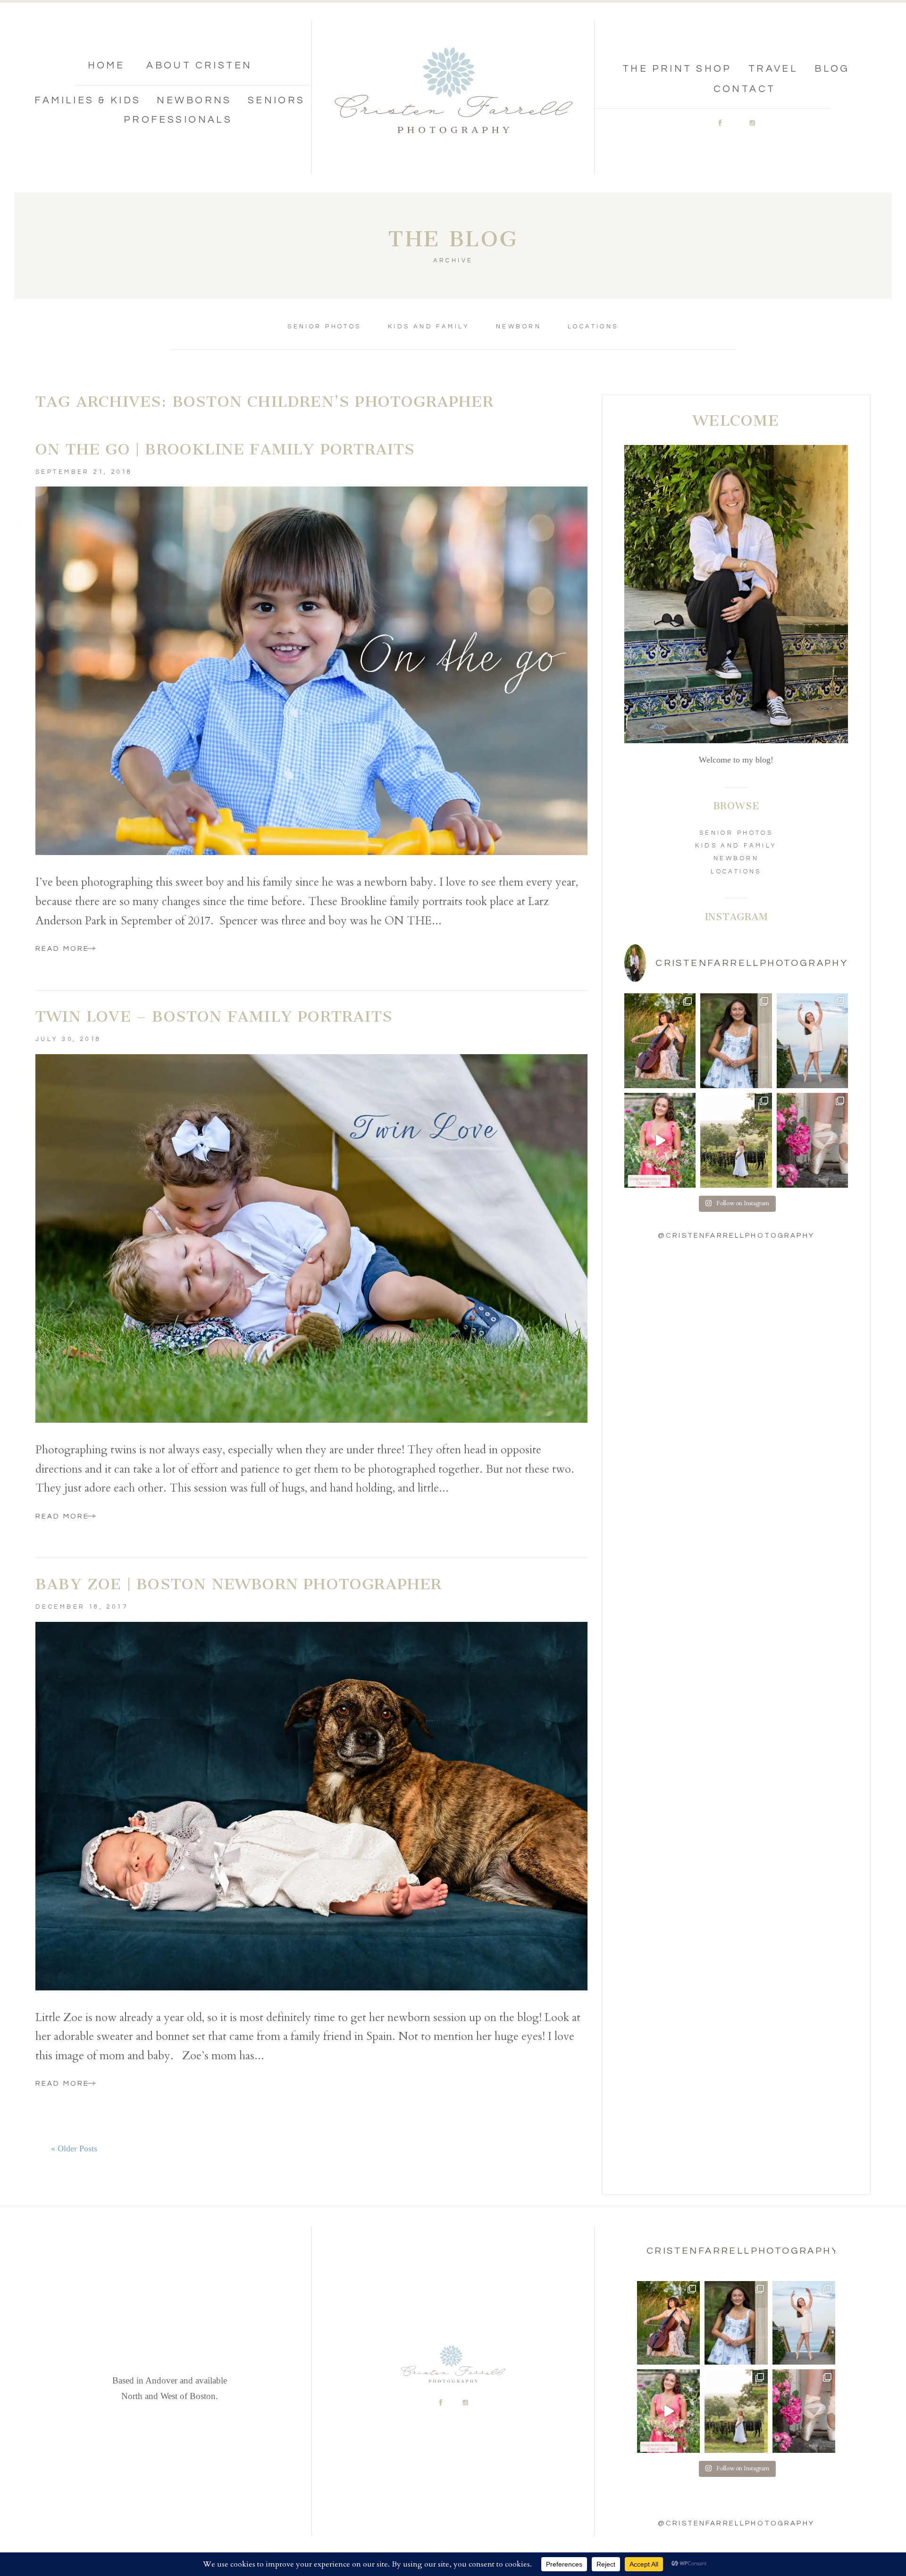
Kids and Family (429, 327)
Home (106, 65)
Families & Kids (88, 100)
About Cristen (199, 65)
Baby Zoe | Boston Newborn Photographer (239, 1584)
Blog (832, 69)
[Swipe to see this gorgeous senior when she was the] (736, 1041)
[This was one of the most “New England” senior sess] (736, 1140)
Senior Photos (324, 327)
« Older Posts (74, 2148)
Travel (773, 69)
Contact (745, 89)
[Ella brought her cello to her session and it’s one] (660, 1041)
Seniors (277, 100)
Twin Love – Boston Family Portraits (214, 1016)
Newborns (194, 100)
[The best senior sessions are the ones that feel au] (812, 1041)
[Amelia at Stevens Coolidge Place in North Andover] (812, 1140)
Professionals (178, 120)
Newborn (519, 327)
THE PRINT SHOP (677, 69)
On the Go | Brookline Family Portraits (225, 449)
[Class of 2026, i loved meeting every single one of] (660, 1140)
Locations (593, 327)
